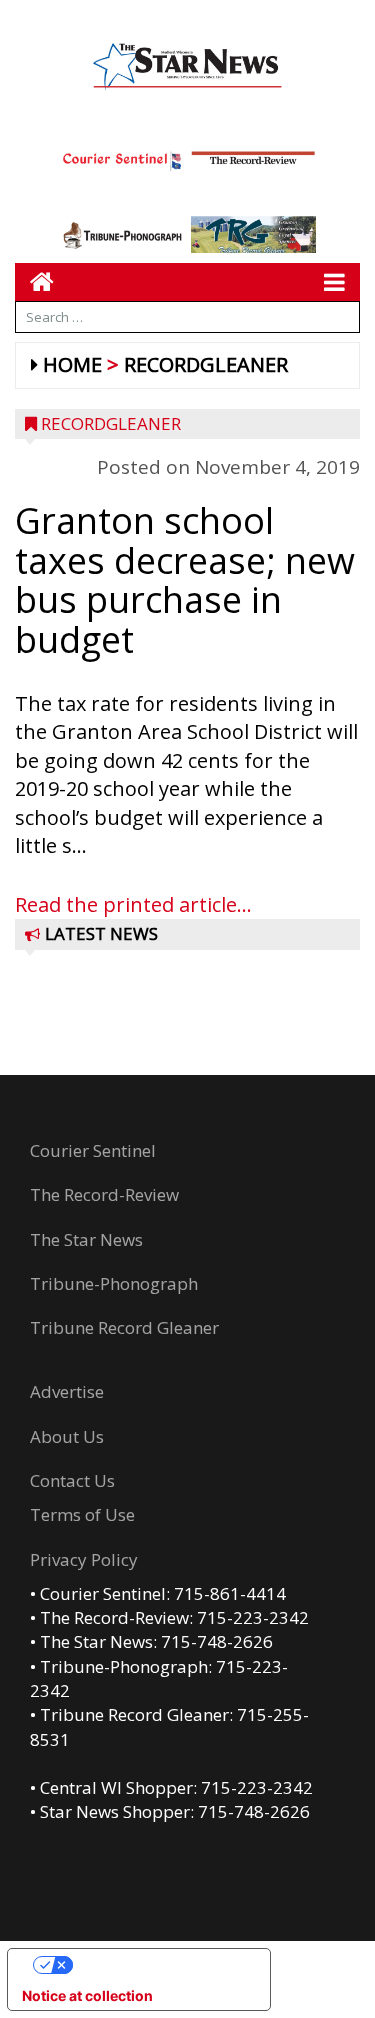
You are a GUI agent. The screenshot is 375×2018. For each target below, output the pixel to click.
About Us (67, 1436)
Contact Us (72, 1480)
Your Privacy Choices (159, 1964)
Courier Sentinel (93, 1150)
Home (72, 364)
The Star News (86, 1239)
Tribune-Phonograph (114, 1283)
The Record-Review (104, 1194)
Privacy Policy (84, 1559)
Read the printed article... (133, 904)
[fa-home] (34, 281)
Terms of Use (82, 1514)
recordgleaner (206, 364)
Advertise (67, 1391)
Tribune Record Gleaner (124, 1327)
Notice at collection (87, 1995)
